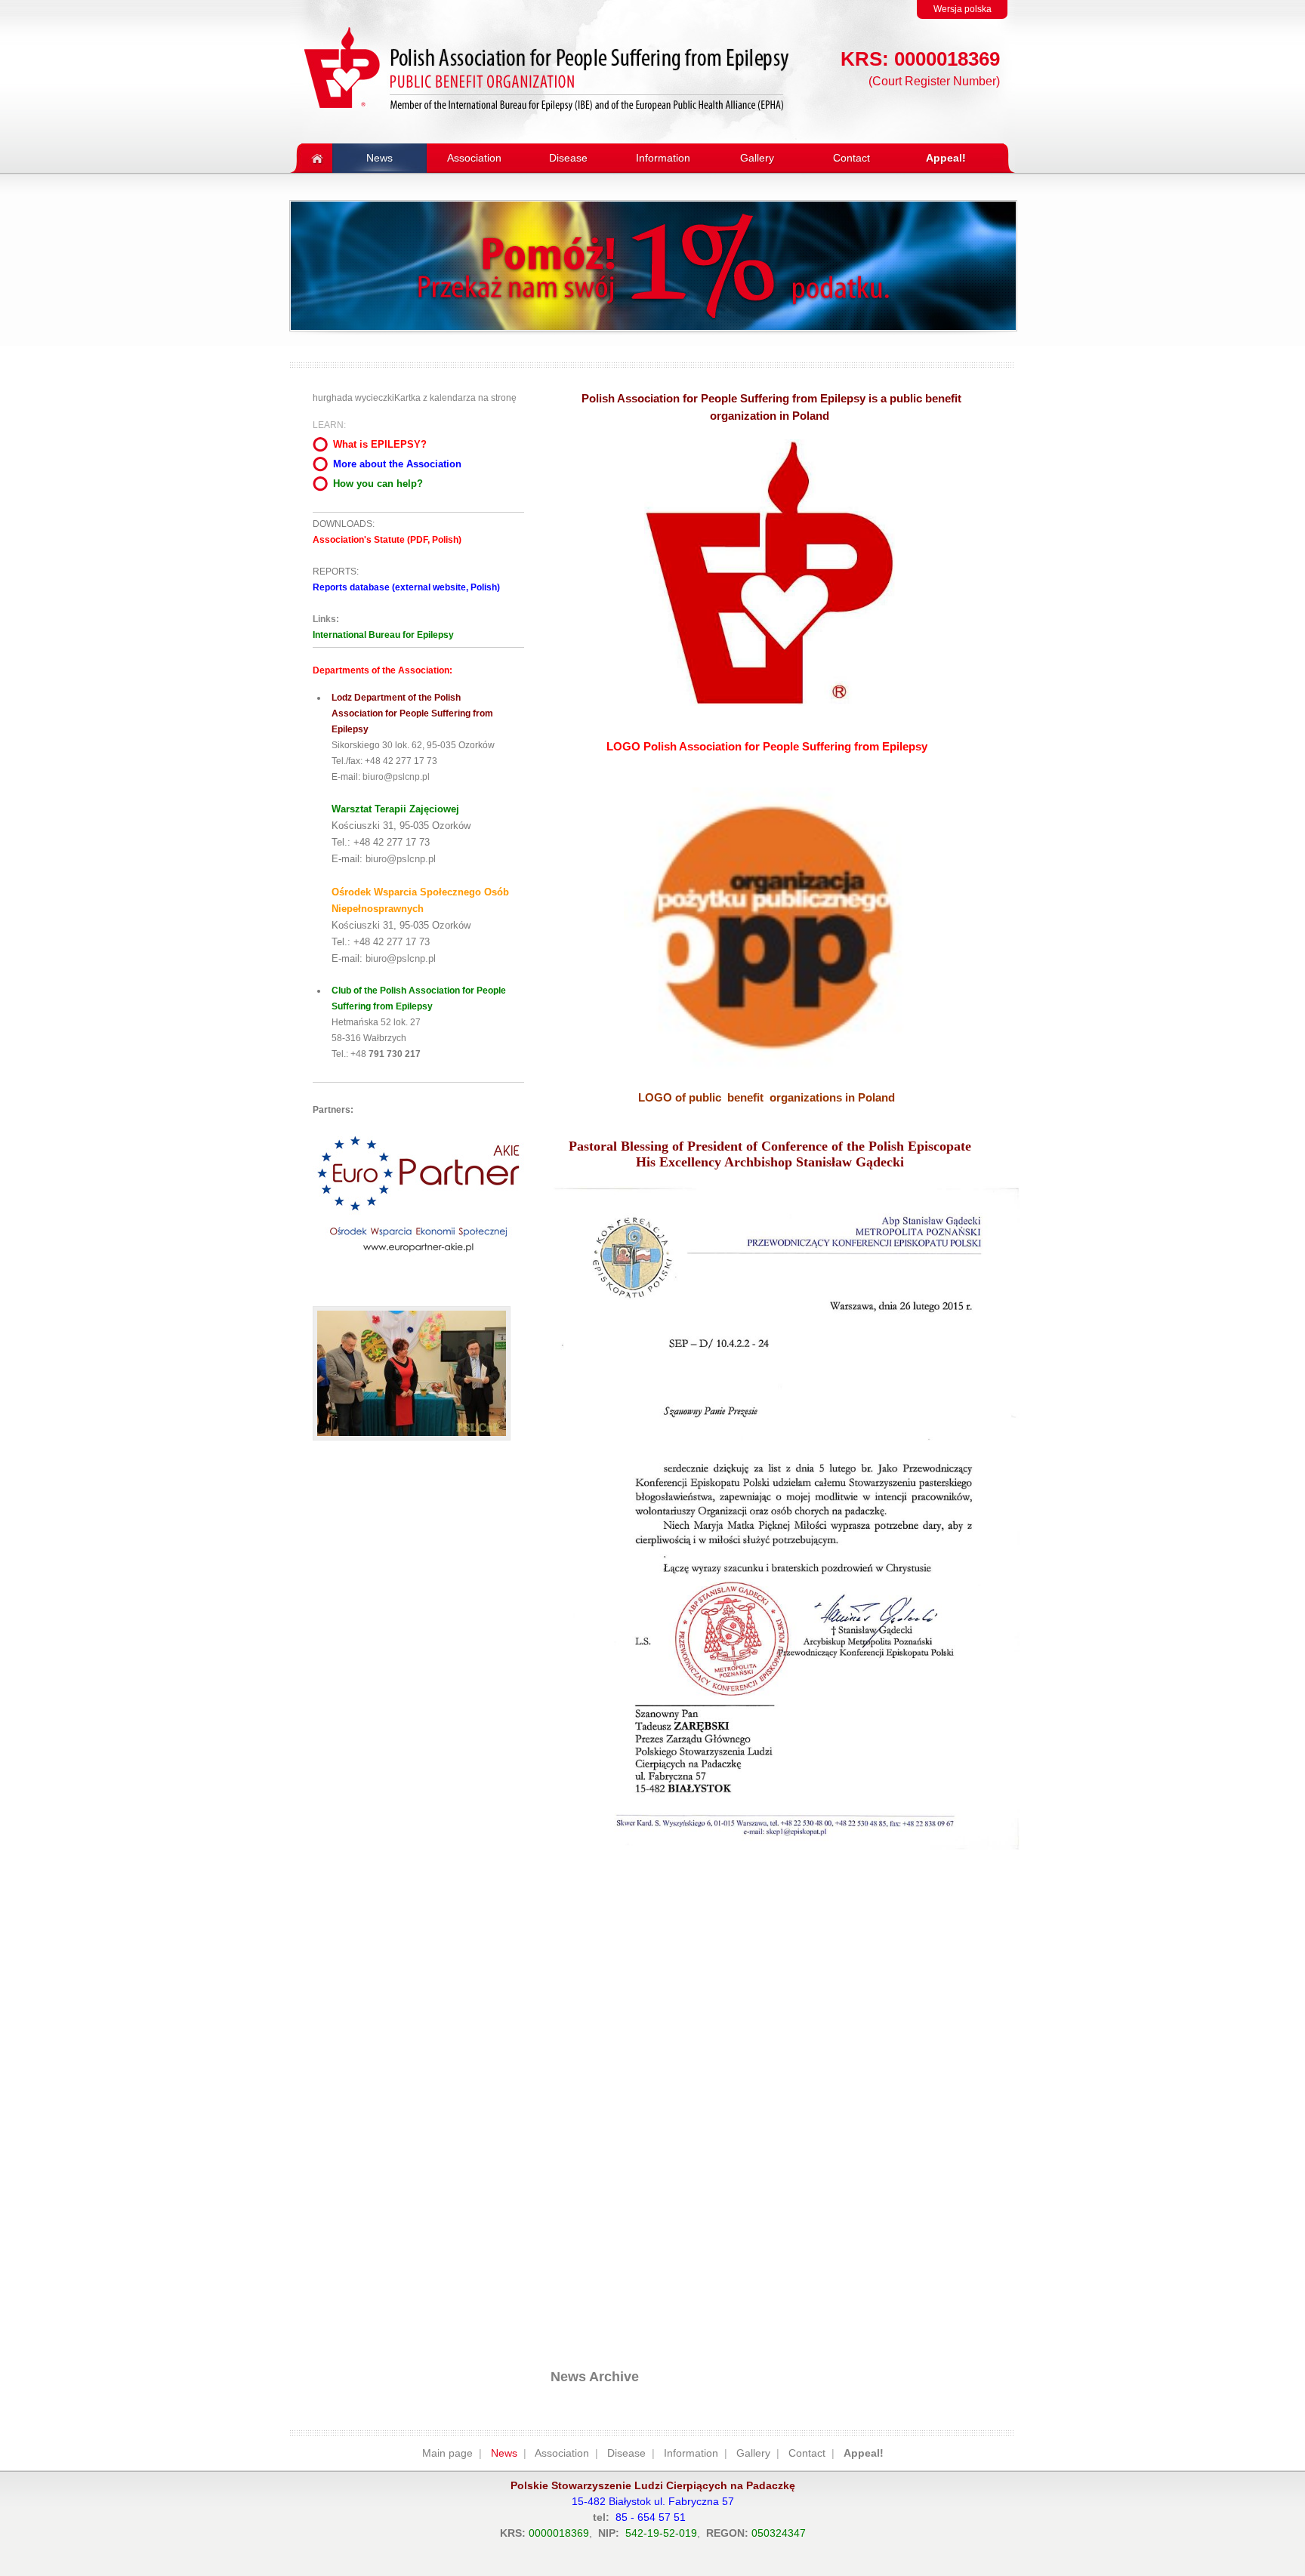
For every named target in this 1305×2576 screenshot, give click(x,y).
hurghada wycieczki (353, 398)
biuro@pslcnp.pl (396, 777)
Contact (807, 2453)
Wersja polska (963, 9)
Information (691, 2453)
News (504, 2453)
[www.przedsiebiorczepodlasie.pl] (418, 1266)
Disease (626, 2453)
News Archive (595, 2377)
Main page (447, 2453)
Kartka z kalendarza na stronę (455, 398)
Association (562, 2453)
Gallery (753, 2453)
